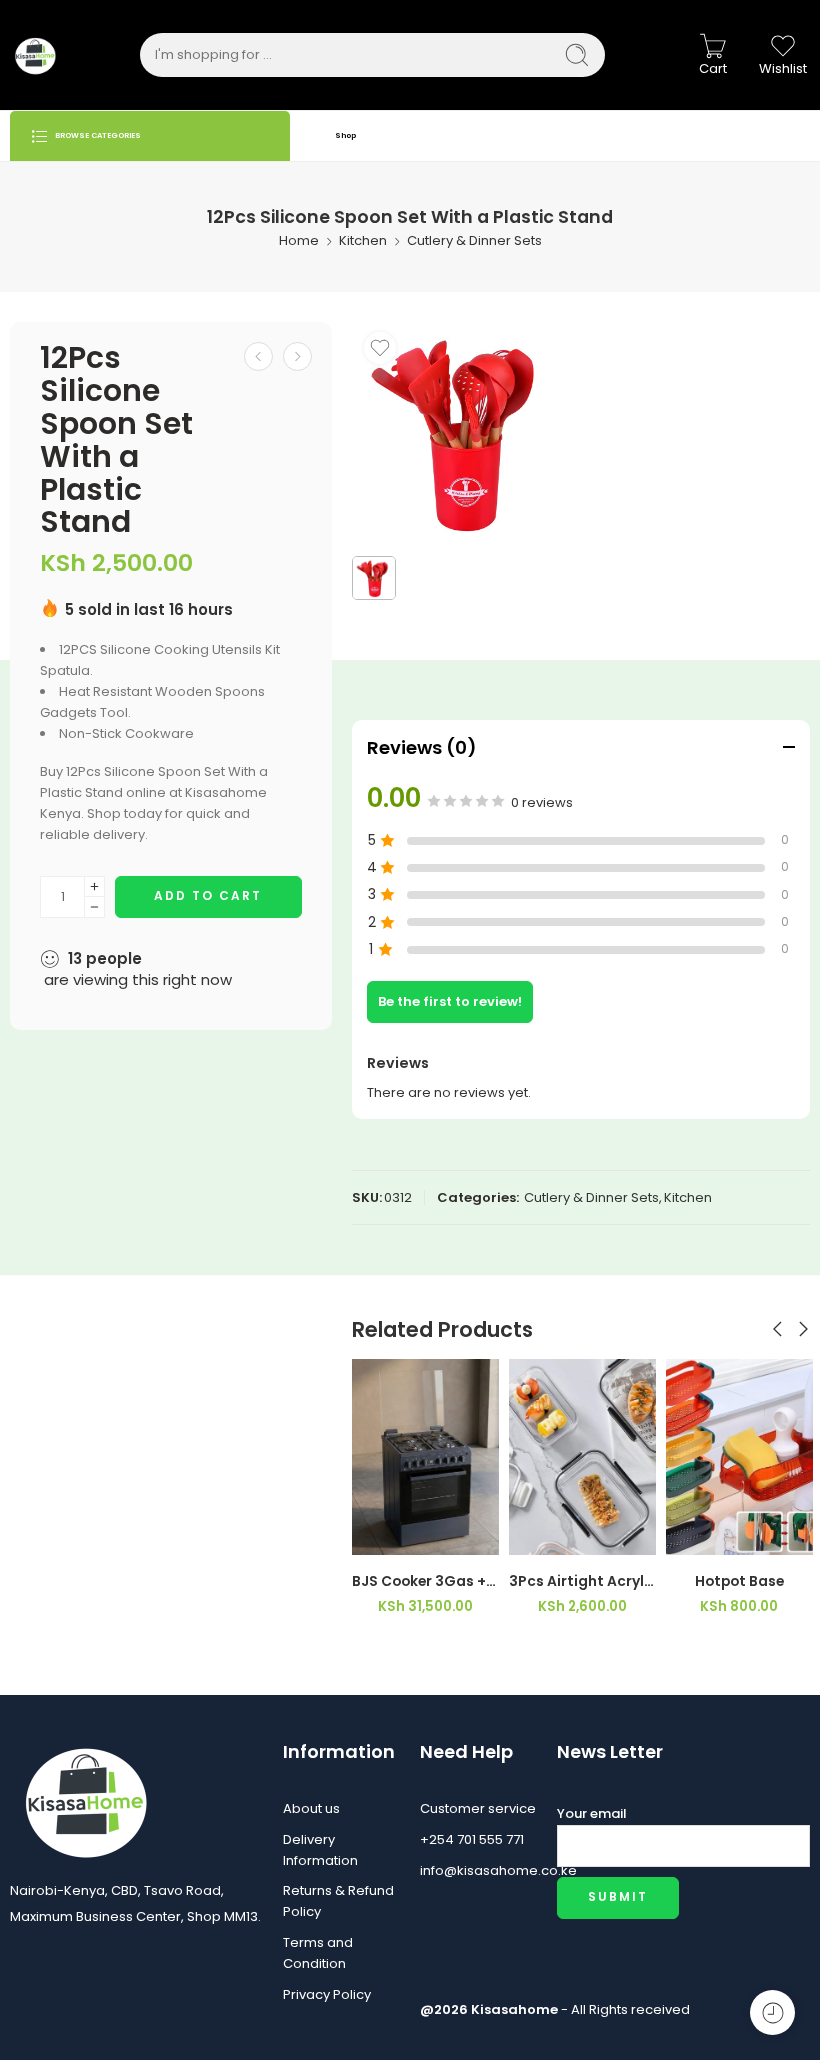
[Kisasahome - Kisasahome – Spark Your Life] (35, 55)
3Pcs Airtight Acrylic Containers (425, 1581)
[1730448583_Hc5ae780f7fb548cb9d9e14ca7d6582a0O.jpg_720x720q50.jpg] (462, 432)
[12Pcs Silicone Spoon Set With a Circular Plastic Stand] (258, 356)
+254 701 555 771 (472, 1839)
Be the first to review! (450, 1001)
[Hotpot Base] (582, 1457)
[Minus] (94, 907)
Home (299, 240)
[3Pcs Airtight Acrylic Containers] (425, 1457)
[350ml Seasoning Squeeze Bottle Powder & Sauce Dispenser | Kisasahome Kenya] (739, 1457)
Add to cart (208, 895)
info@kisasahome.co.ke (478, 1870)
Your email (592, 1813)
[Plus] (94, 886)
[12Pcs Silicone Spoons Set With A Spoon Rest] (297, 356)
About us (311, 1808)
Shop (345, 135)
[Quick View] (465, 1534)
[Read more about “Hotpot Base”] (542, 1534)
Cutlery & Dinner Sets (474, 240)
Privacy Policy (327, 1994)
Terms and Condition (318, 1953)
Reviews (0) (422, 747)
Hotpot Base (582, 1581)
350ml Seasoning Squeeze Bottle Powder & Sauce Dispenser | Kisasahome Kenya (739, 1581)
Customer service (478, 1808)
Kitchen (363, 240)
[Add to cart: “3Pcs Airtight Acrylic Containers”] (385, 1534)
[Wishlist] (380, 348)
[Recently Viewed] (772, 2012)
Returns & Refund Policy (338, 1901)
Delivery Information (320, 1850)
